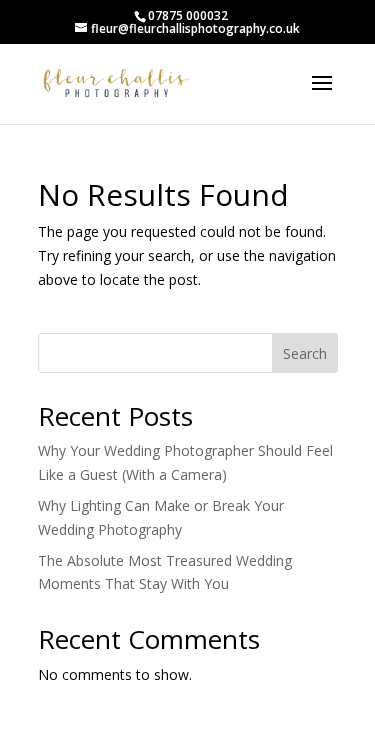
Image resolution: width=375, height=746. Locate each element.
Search (305, 353)
